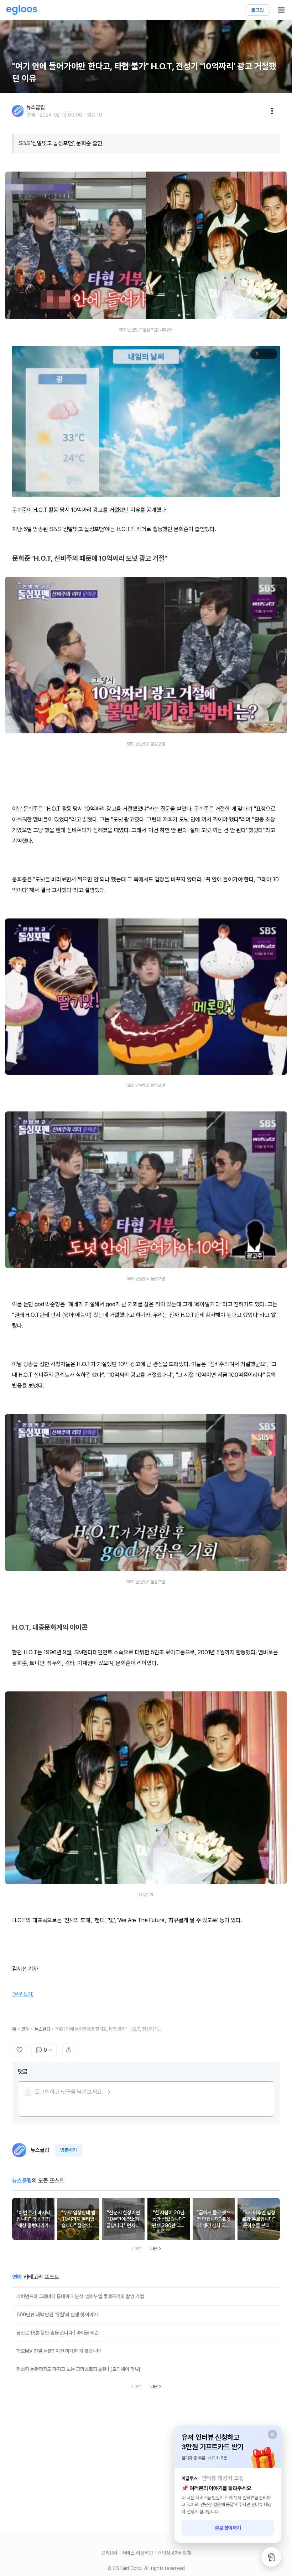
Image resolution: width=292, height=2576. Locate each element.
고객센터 (109, 2553)
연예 (25, 2029)
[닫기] (272, 2434)
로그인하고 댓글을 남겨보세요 (68, 2092)
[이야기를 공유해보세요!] (69, 2050)
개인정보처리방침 (174, 2553)
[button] (68, 2092)
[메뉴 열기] (281, 10)
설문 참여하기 (228, 2528)
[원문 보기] (23, 1994)
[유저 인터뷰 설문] (271, 2557)
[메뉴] (272, 111)
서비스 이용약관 (137, 2553)
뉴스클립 (42, 2029)
